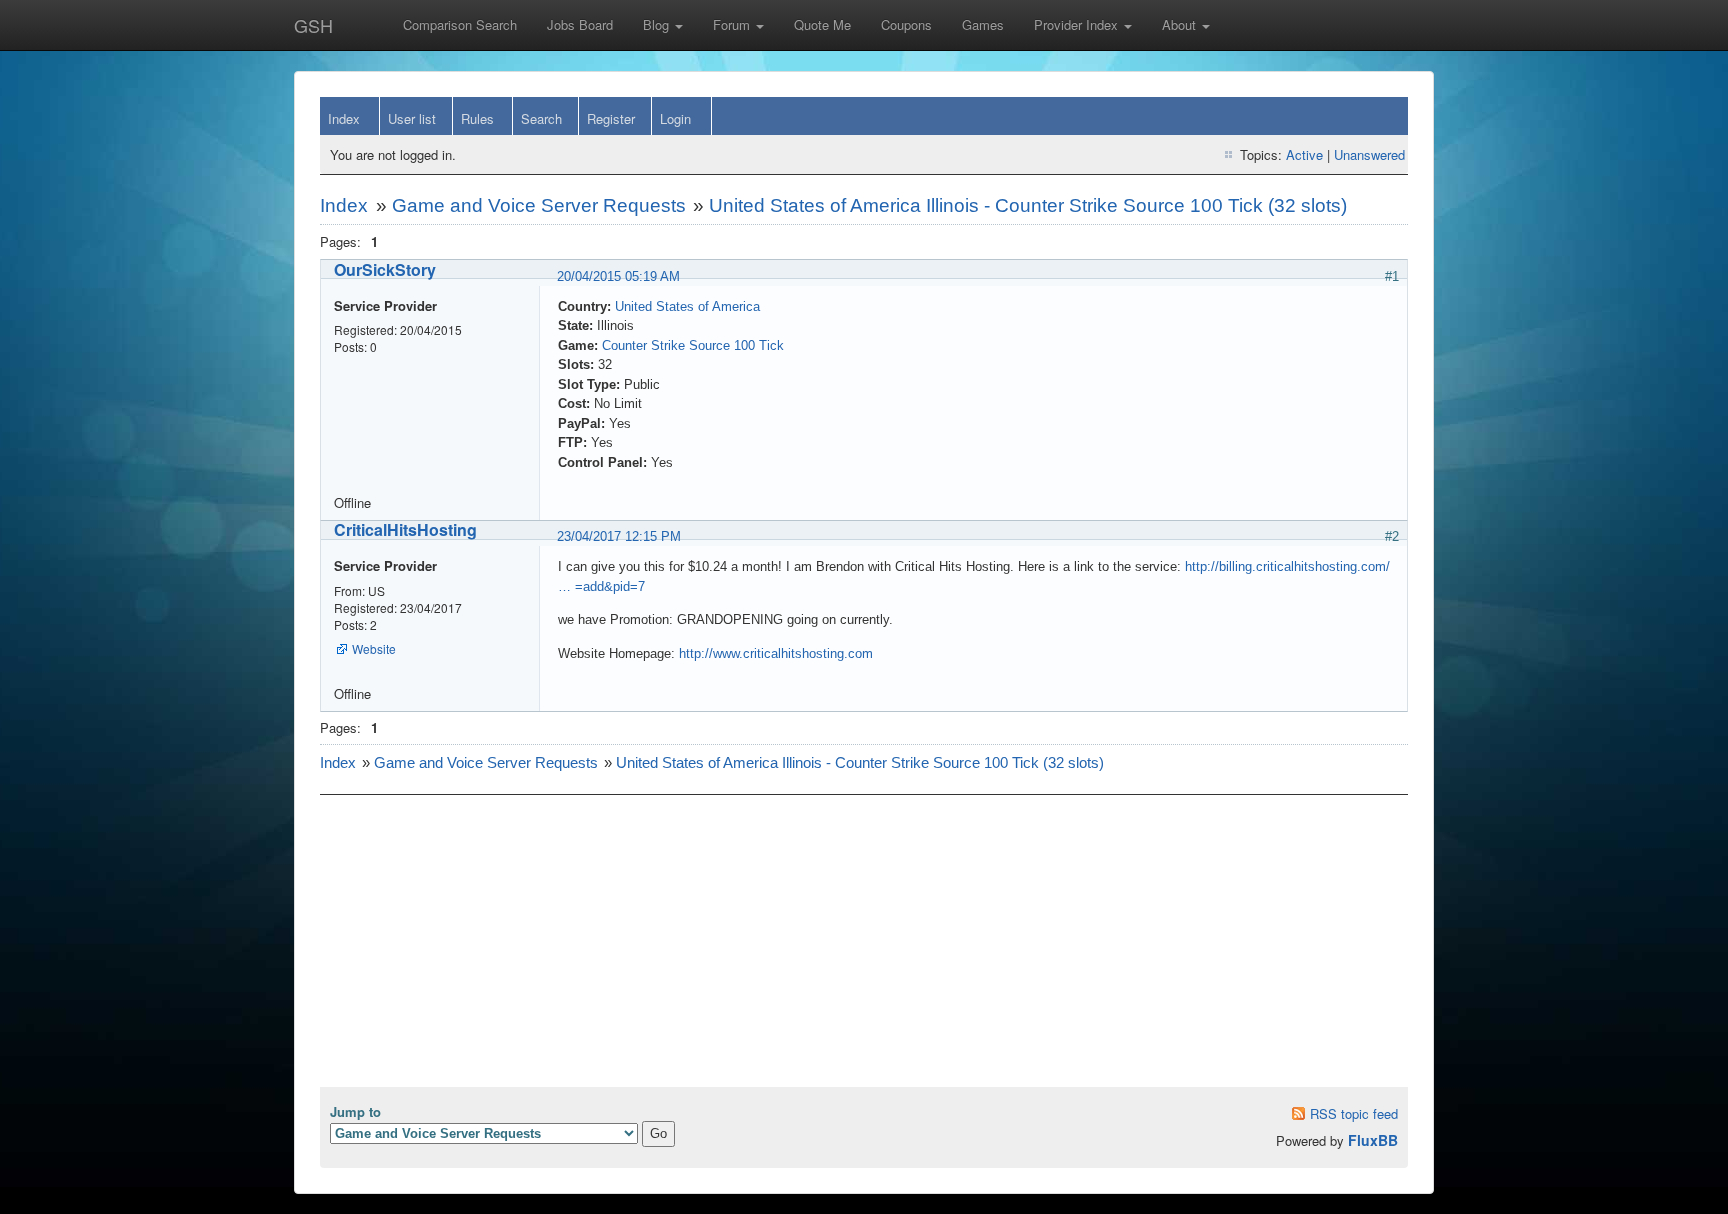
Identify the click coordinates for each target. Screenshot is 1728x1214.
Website (374, 648)
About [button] (1181, 24)
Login (675, 118)
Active (1304, 154)
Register (611, 118)
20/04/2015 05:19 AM (618, 276)
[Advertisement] (864, 947)
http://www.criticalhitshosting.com (776, 653)
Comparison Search (460, 24)
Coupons (906, 24)
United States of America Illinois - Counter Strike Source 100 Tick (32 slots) (1028, 205)
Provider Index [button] (1078, 24)
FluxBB (1373, 1140)
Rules (477, 118)
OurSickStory (385, 269)
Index (344, 118)
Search (541, 118)
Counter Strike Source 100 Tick (693, 345)
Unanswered (1369, 154)
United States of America (687, 306)
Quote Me (822, 24)
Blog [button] (658, 24)
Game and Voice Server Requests (539, 205)
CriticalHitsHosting (405, 529)
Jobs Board (580, 24)
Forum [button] (733, 24)
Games (983, 24)
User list (412, 118)
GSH (313, 25)
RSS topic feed (1354, 1113)
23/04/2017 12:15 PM (619, 536)
